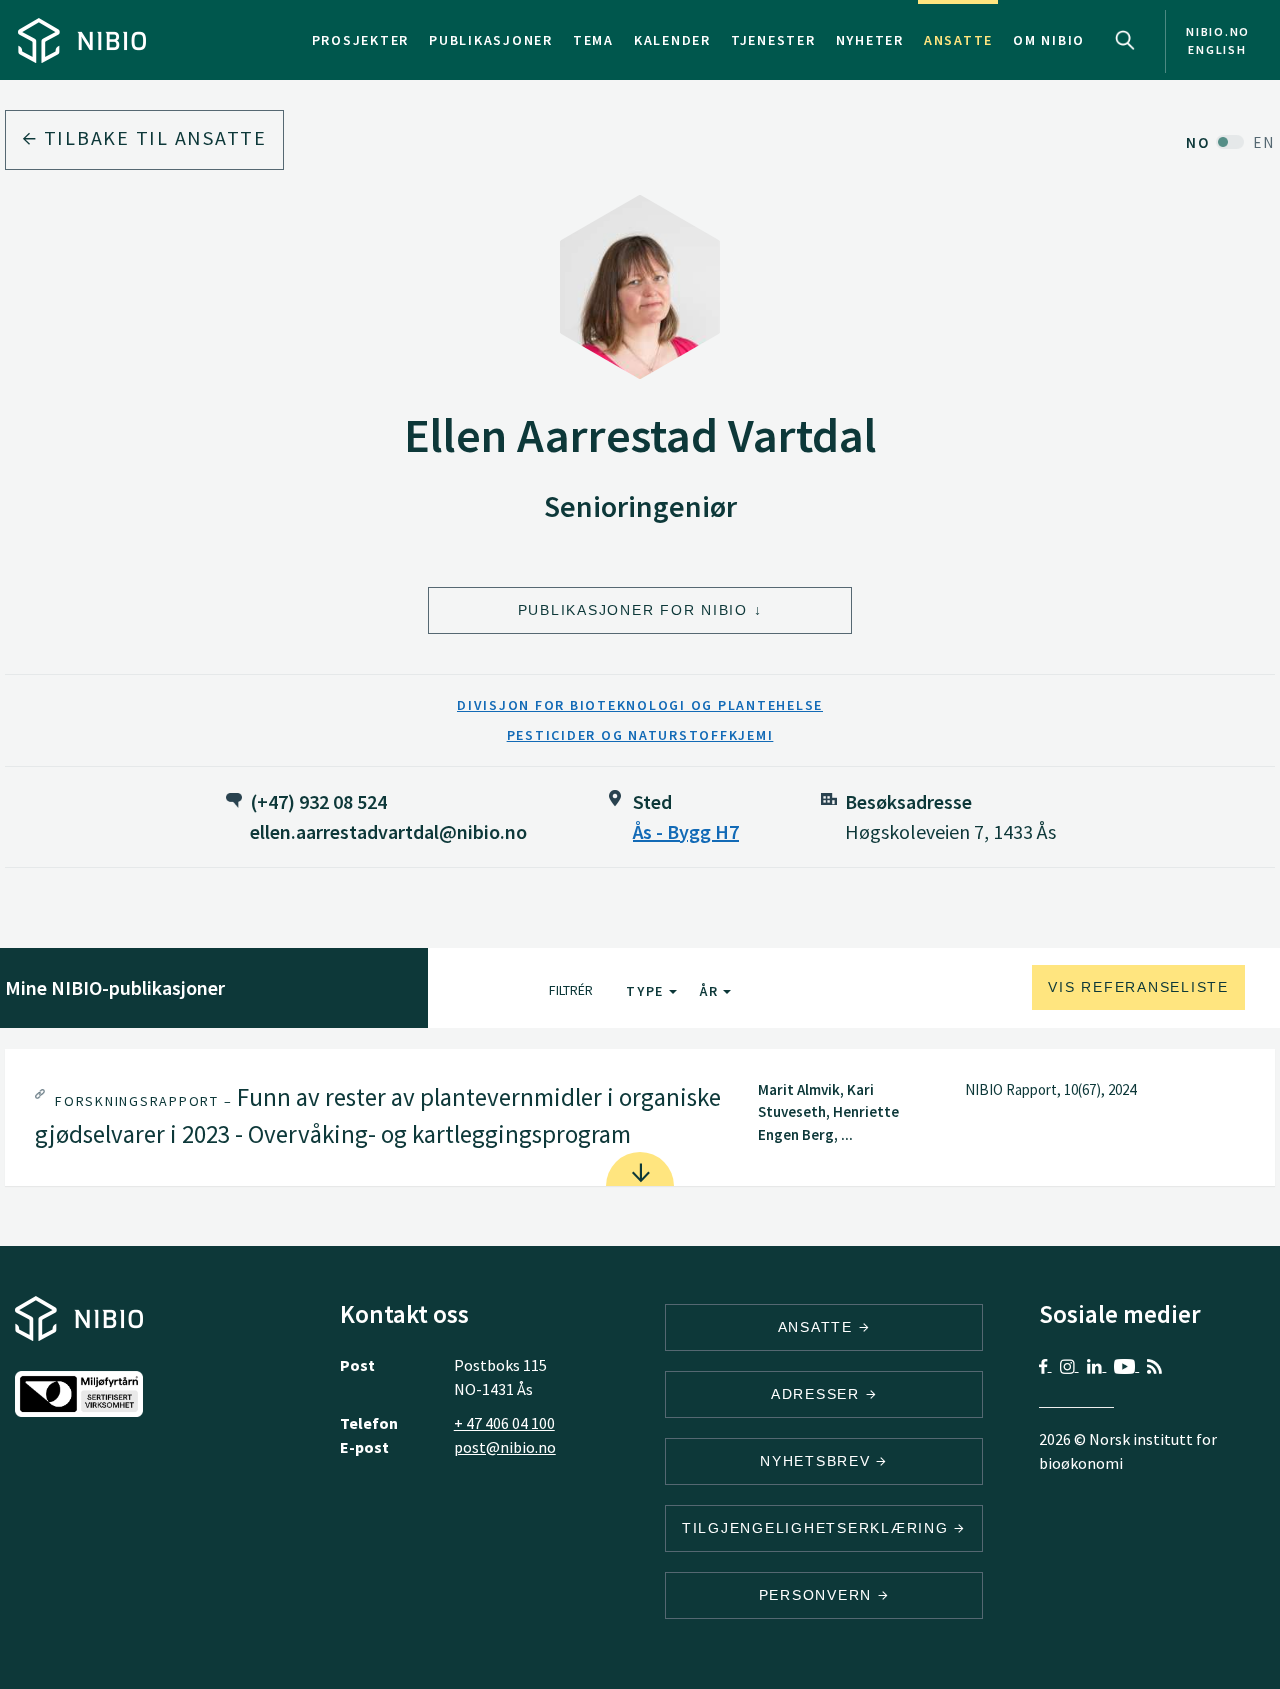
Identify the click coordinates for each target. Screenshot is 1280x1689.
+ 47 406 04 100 (504, 1423)
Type (647, 991)
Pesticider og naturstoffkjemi (640, 735)
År (711, 991)
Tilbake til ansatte (152, 137)
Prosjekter (361, 40)
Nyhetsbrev (818, 1461)
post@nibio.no (505, 1447)
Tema (593, 40)
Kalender (672, 40)
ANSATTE (818, 1327)
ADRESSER (818, 1394)
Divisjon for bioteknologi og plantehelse (640, 705)
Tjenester (773, 40)
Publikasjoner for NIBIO (633, 610)
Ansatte (958, 40)
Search (1125, 40)
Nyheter (870, 40)
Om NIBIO (1049, 40)
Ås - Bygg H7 (686, 831)
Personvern (818, 1595)
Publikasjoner (491, 40)
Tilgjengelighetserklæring (818, 1528)
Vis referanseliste (1138, 987)
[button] (640, 1117)
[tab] (640, 1117)
